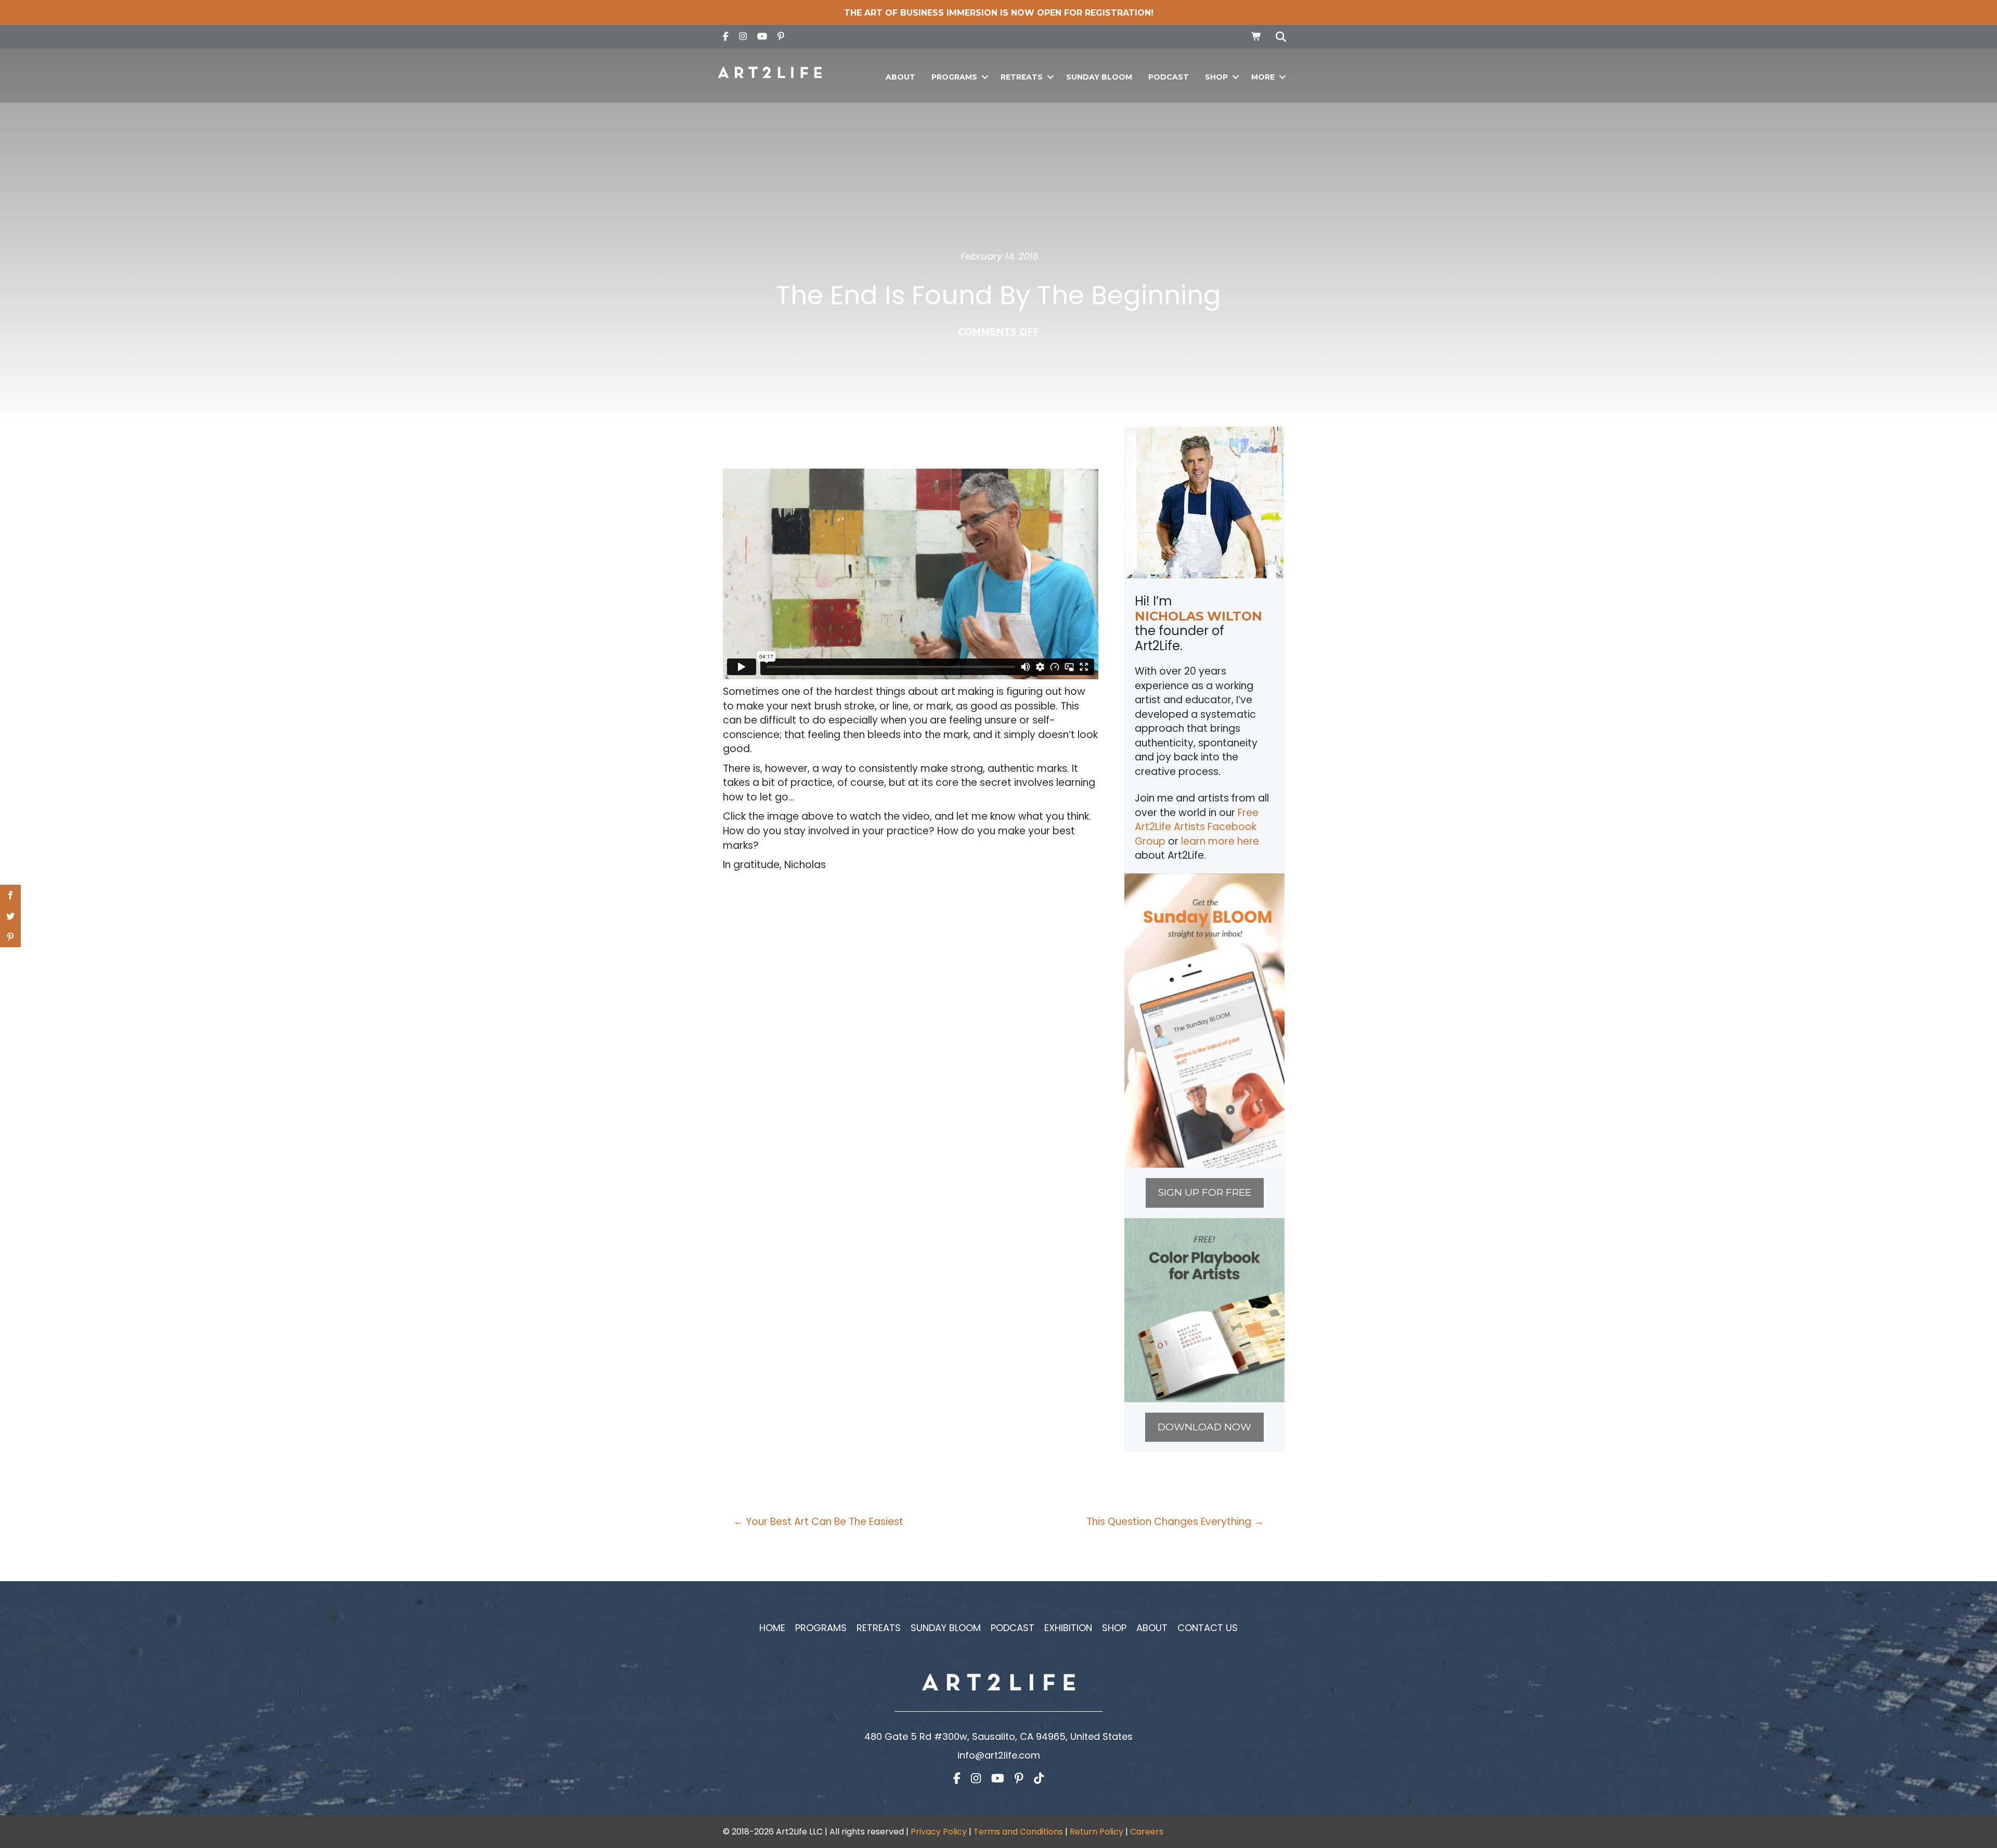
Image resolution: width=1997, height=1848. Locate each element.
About (900, 77)
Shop (1216, 77)
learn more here (1220, 841)
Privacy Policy (939, 1832)
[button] (985, 77)
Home (772, 1628)
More (1263, 77)
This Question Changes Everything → (1175, 1522)
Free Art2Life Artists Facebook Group (1197, 827)
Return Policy (1097, 1832)
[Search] (1278, 37)
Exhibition (1068, 1628)
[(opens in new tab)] (1204, 1020)
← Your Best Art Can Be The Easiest (818, 1522)
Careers (1147, 1832)
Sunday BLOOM (1099, 77)
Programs (954, 77)
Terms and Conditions (1018, 1832)
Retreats (1022, 77)
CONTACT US (1208, 1628)
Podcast (1169, 77)
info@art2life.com (999, 1755)
